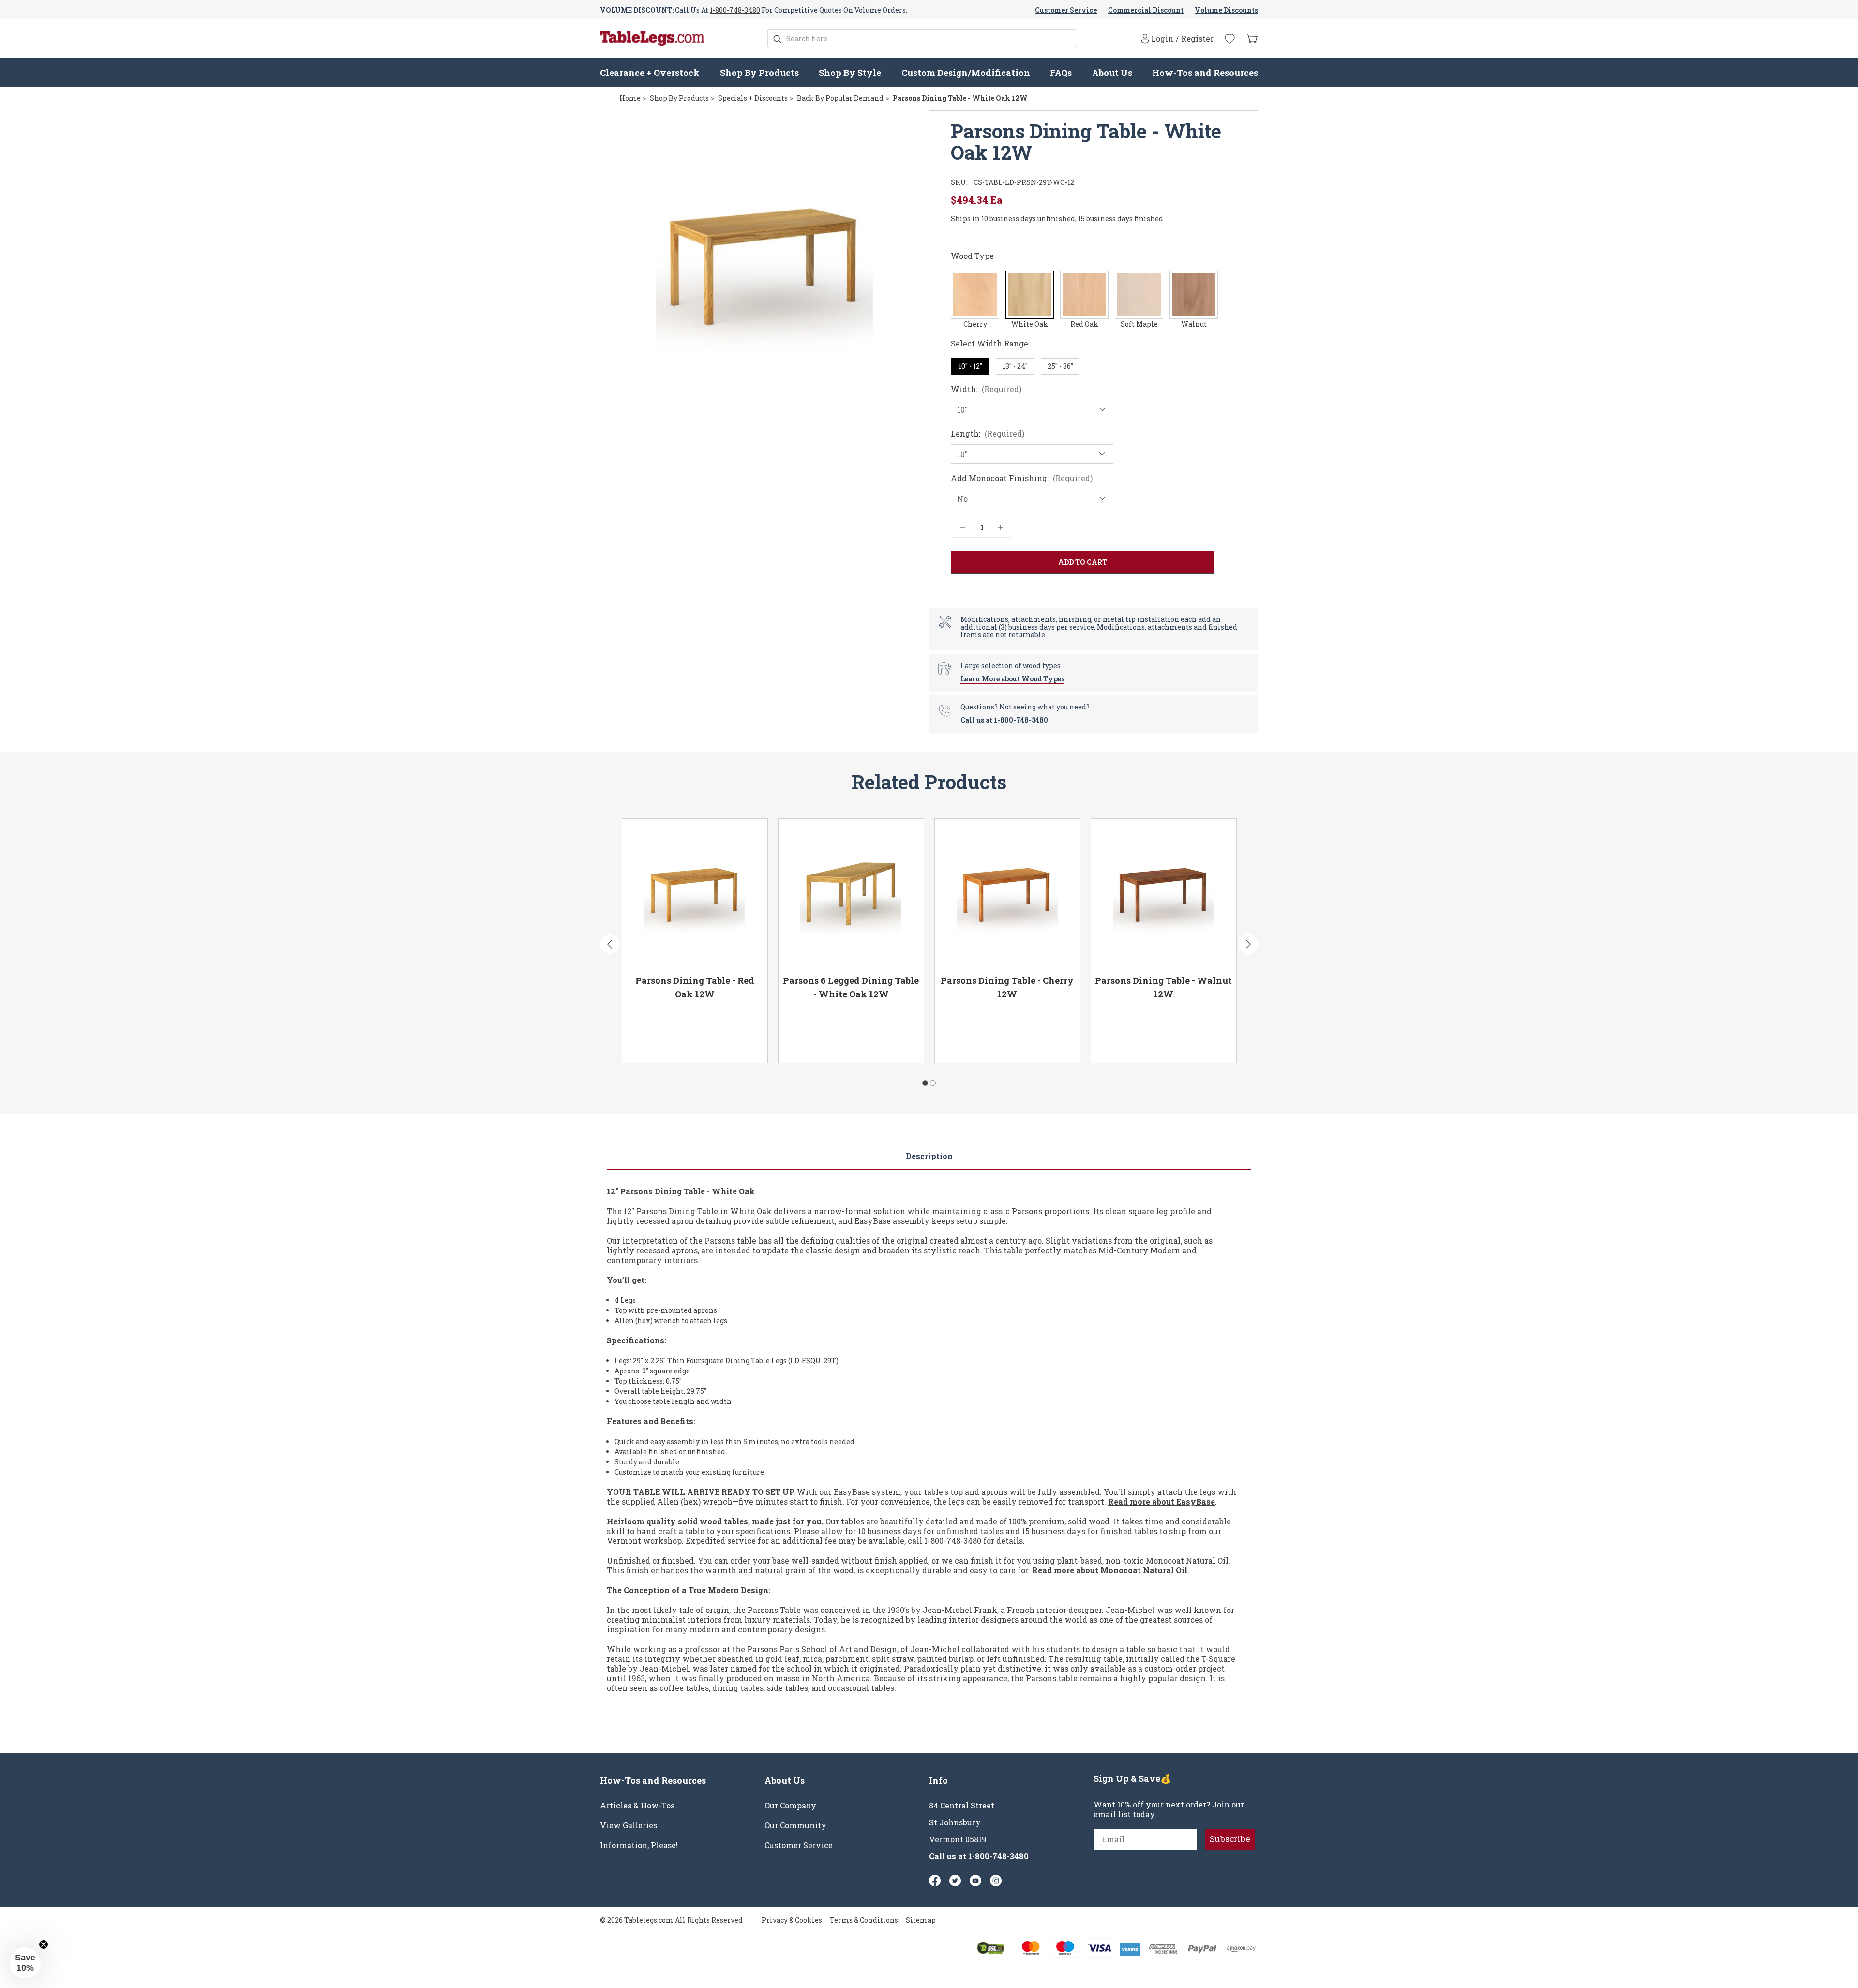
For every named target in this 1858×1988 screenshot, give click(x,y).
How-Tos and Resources (1205, 73)
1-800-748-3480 (735, 10)
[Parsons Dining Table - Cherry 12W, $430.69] (1007, 893)
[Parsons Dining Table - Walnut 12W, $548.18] (1164, 893)
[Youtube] (975, 1881)
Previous (610, 944)
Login (1162, 38)
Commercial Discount (1146, 10)
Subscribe (1230, 1839)
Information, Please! (639, 1845)
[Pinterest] (955, 1881)
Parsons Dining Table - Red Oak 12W (695, 987)
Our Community (795, 1825)
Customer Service (1066, 10)
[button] (25, 1963)
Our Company (790, 1806)
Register (1197, 39)
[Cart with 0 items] (1252, 39)
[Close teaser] (44, 1944)
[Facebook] (935, 1881)
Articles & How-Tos (637, 1806)
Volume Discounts (1226, 10)
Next (1248, 944)
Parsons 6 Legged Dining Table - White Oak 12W (851, 987)
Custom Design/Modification (966, 73)
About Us (1112, 73)
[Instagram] (996, 1881)
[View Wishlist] (1230, 39)
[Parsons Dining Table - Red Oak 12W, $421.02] (695, 893)
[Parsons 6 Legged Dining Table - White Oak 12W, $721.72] (851, 893)
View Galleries (629, 1825)
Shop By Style (850, 73)
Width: (986, 389)
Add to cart (731, 1042)
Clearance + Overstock (650, 73)
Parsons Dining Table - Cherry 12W (1007, 987)
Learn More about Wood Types (1012, 679)
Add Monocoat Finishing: (1022, 478)
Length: (988, 434)
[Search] (777, 39)
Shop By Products (759, 73)
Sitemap (921, 1920)
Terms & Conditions (864, 1920)
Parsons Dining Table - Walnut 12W (1163, 987)
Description (929, 1156)
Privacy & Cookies (792, 1920)
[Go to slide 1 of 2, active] (925, 1083)
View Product (663, 1042)
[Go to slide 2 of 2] (933, 1083)
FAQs (1061, 73)
